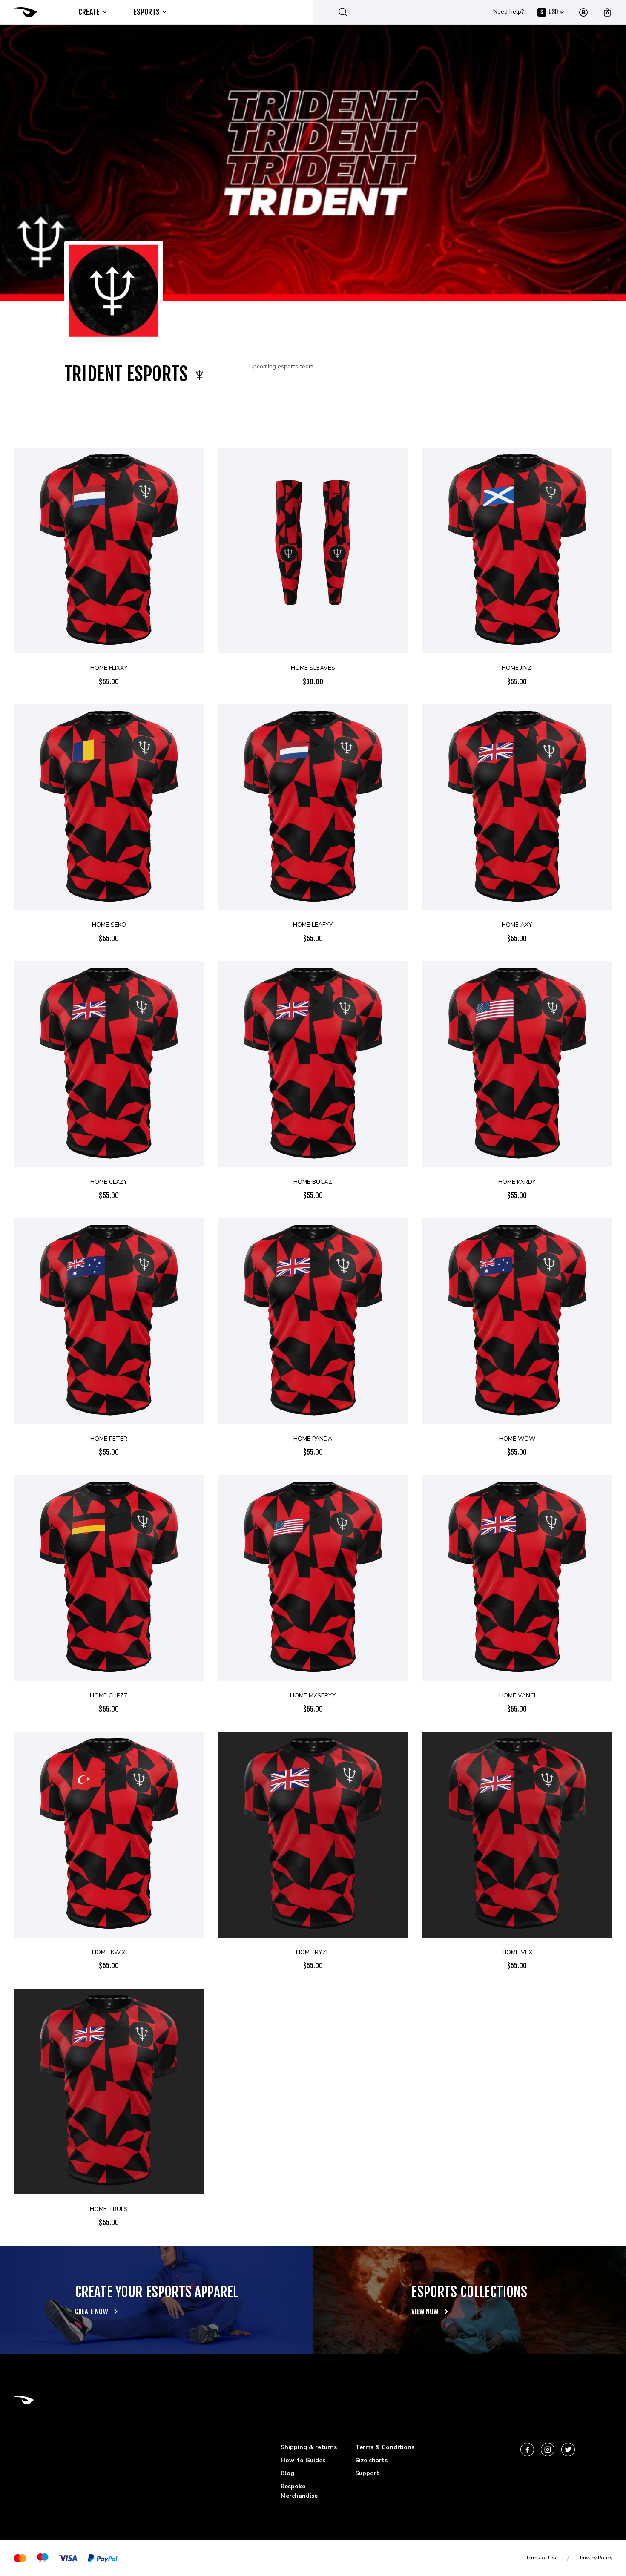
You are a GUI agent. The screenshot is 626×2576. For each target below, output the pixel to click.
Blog (287, 2473)
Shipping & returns (309, 2447)
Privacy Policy (596, 2558)
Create (89, 12)
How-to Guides (303, 2460)
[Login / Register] (583, 12)
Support (367, 2473)
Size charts (371, 2460)
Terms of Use (542, 2558)
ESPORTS (147, 12)
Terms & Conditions (385, 2447)
